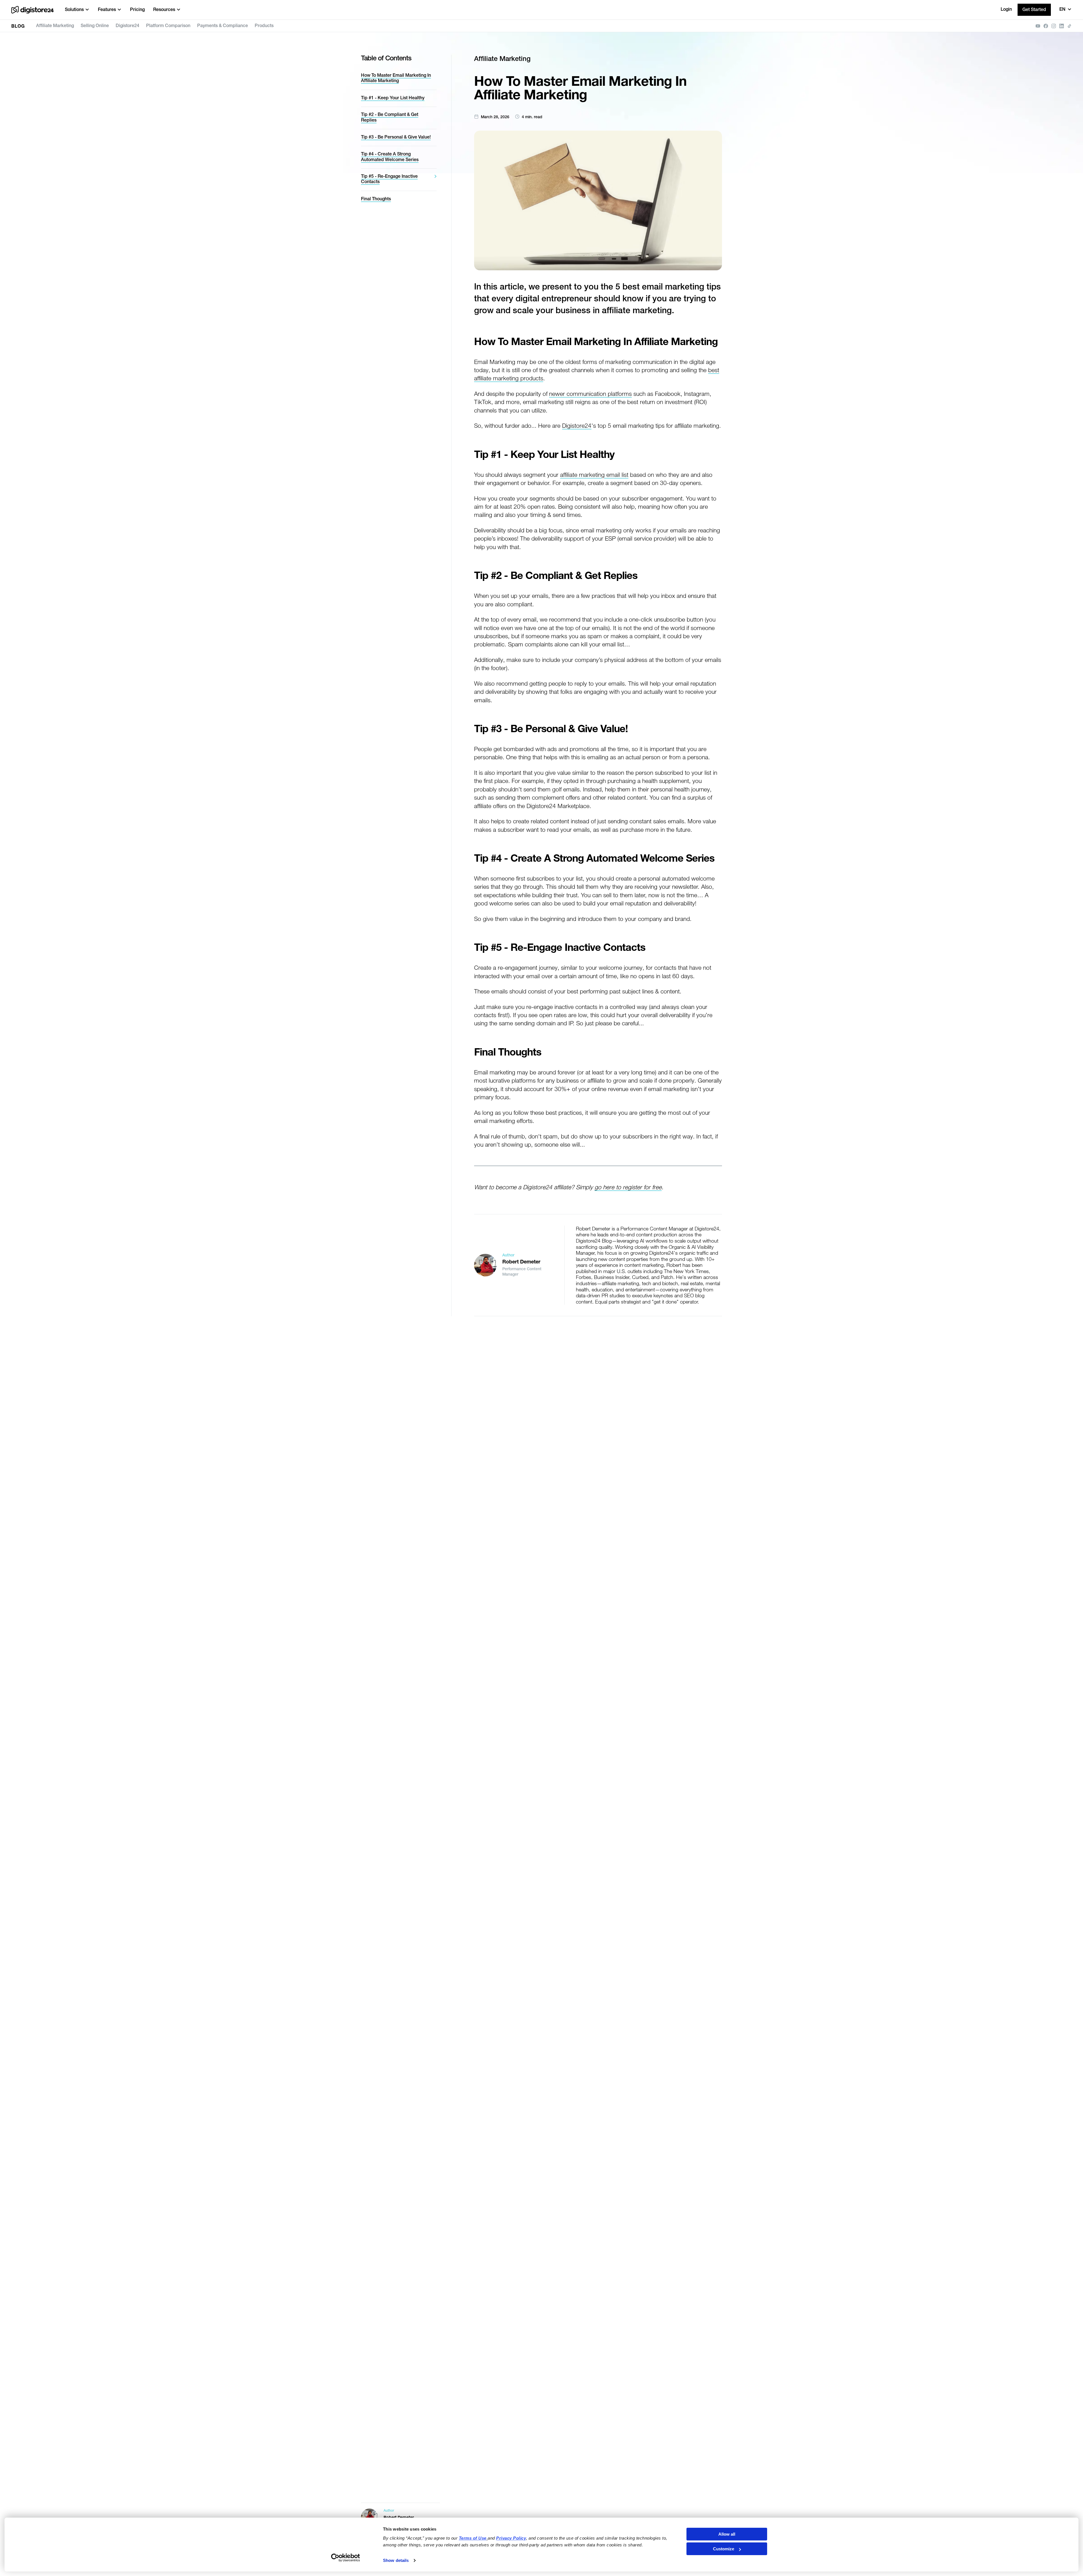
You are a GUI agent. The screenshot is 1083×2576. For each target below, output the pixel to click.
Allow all (727, 2534)
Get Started (1034, 10)
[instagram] (1054, 26)
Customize (724, 2549)
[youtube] (1038, 26)
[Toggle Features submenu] (119, 10)
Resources (164, 10)
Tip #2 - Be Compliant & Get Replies (390, 118)
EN (1062, 10)
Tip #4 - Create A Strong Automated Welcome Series (390, 157)
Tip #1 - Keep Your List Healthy (393, 98)
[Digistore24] (32, 10)
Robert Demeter (521, 1262)
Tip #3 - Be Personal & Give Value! (396, 137)
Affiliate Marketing (55, 26)
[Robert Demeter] (485, 1265)
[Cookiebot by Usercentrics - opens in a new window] (346, 2558)
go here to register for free (628, 1187)
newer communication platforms (590, 394)
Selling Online (95, 26)
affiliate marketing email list (594, 475)
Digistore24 (127, 26)
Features (107, 10)
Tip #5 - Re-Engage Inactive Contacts (389, 179)
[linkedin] (1062, 26)
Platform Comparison (168, 26)
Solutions (74, 10)
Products (264, 26)
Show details (396, 2560)
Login (1006, 10)
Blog (18, 27)
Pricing (137, 10)
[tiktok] (1069, 26)
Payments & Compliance (223, 26)
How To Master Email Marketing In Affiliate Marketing (396, 78)
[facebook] (1046, 26)
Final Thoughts (376, 199)
